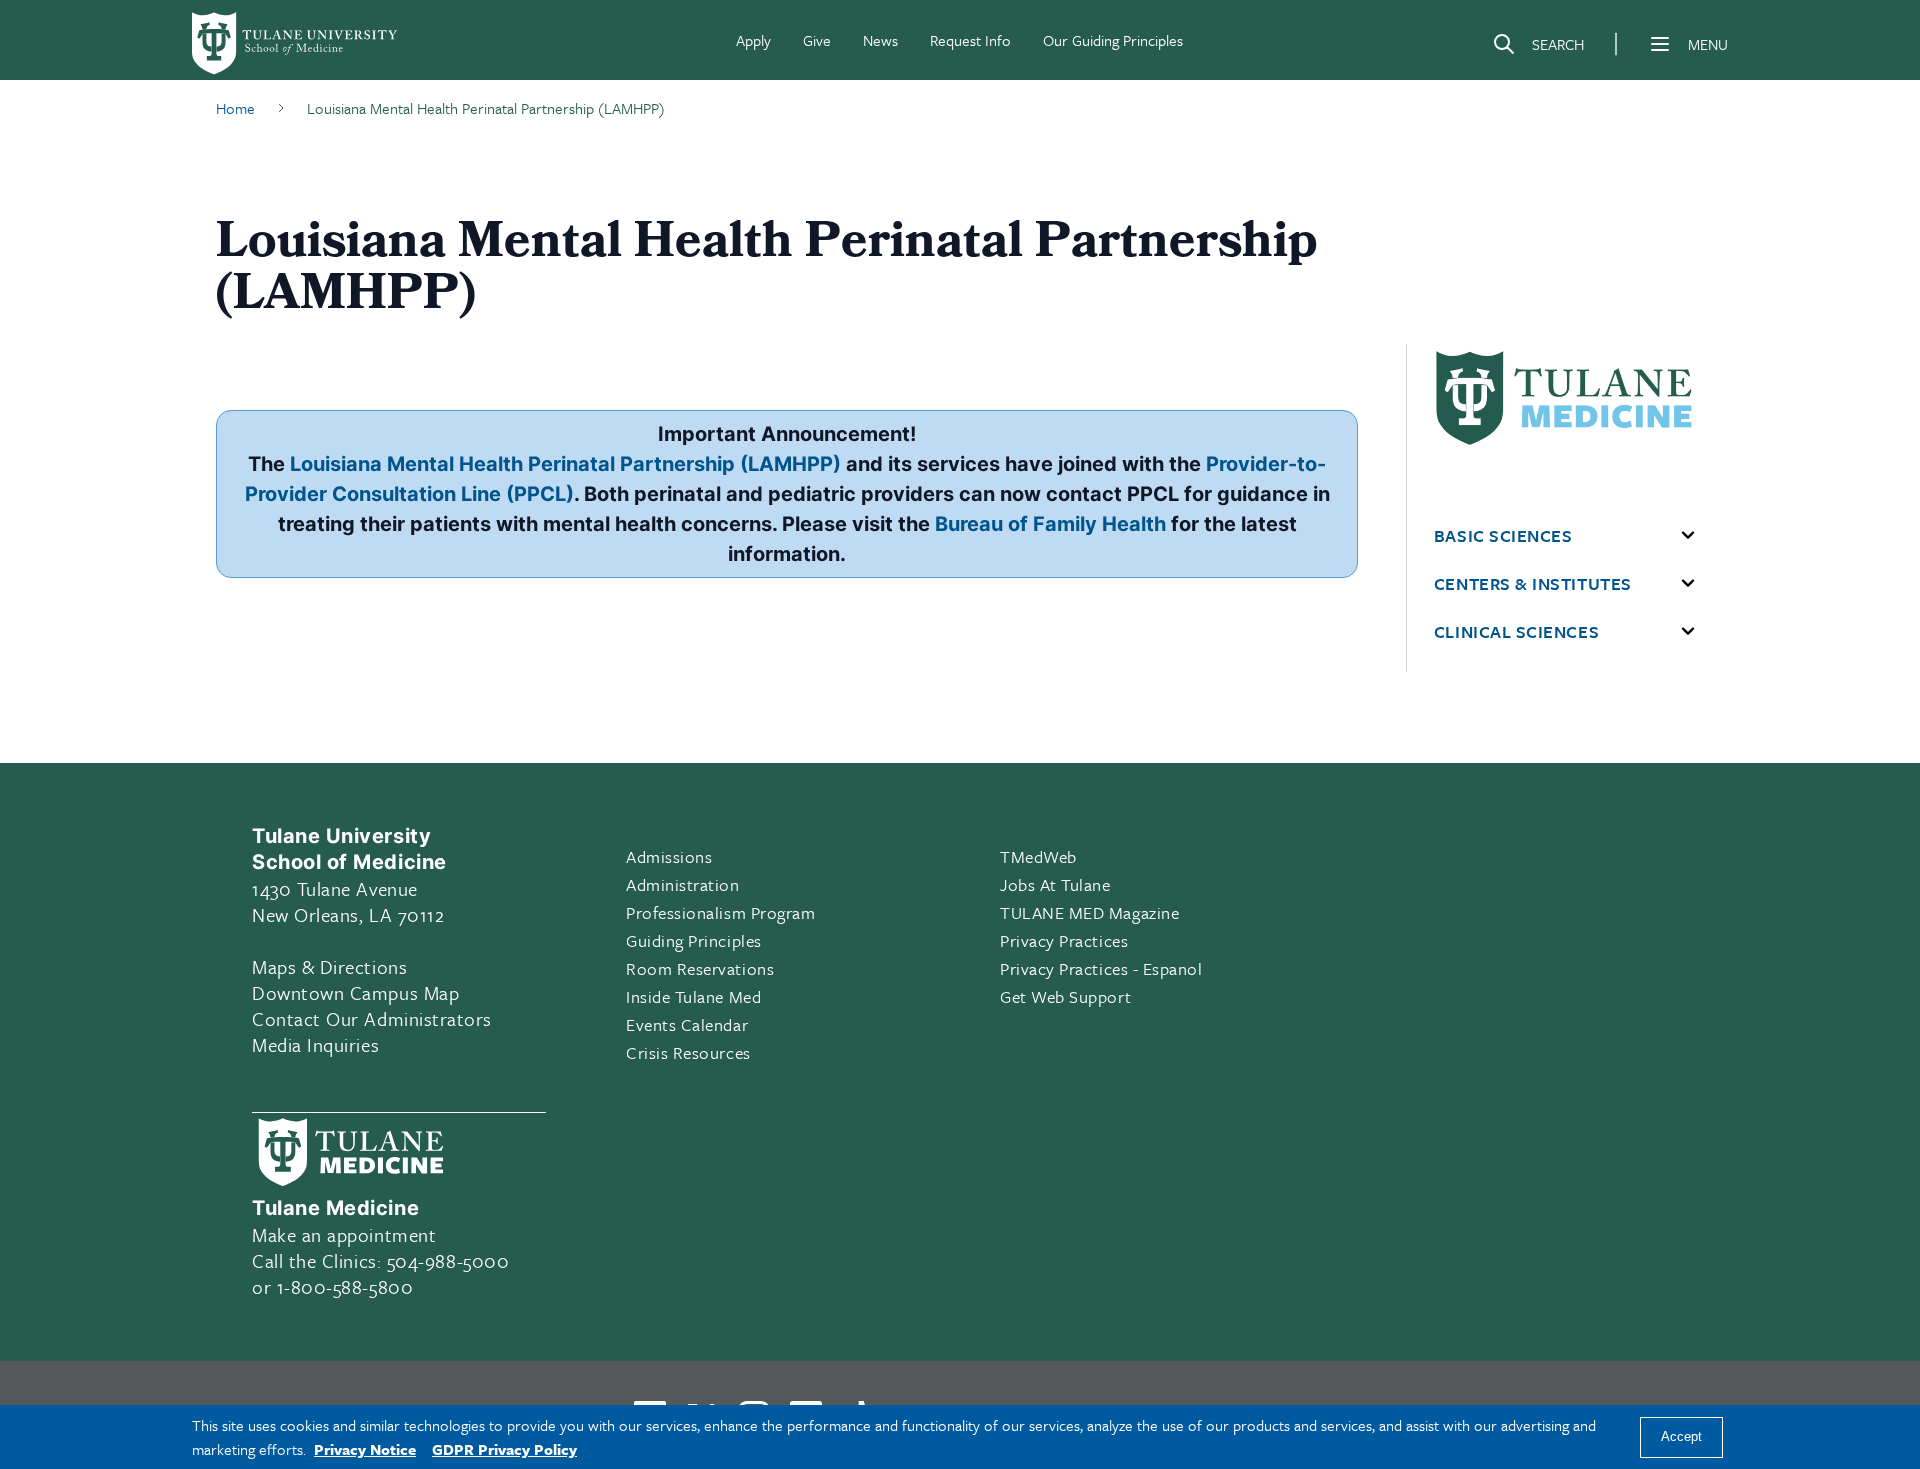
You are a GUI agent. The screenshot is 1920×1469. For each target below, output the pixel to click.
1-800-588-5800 (345, 1286)
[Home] (296, 44)
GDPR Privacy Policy (504, 1449)
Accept (1681, 1437)
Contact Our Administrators (372, 1018)
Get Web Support (1065, 996)
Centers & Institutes (1533, 584)
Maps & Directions (329, 966)
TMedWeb (1038, 856)
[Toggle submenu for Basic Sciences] (1688, 536)
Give (817, 40)
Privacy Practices (1064, 940)
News (880, 40)
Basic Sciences (1503, 536)
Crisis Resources (688, 1052)
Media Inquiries (315, 1044)
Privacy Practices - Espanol (1101, 968)
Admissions (669, 856)
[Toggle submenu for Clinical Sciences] (1688, 632)
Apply (753, 40)
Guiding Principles (694, 940)
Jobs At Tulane (1055, 884)
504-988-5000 (448, 1260)
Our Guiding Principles (1113, 40)
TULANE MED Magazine (1089, 912)
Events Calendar (687, 1024)
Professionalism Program (720, 912)
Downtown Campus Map (355, 992)
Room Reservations (700, 968)
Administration (683, 884)
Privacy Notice (365, 1449)
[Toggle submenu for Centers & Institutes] (1688, 584)
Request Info (970, 40)
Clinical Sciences (1516, 632)
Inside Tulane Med (693, 996)
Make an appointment (344, 1234)
